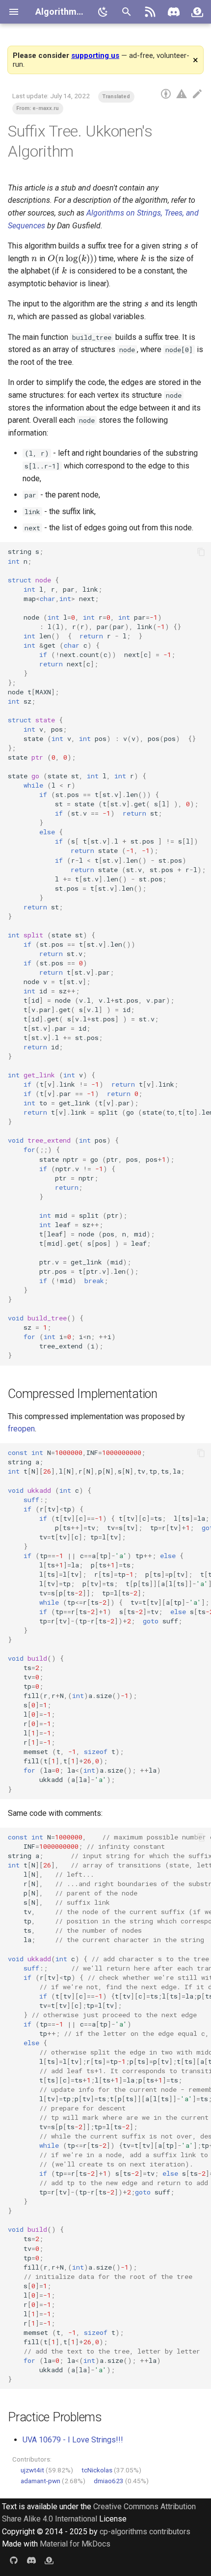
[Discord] (174, 12)
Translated (116, 96)
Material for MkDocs (75, 2544)
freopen (21, 1429)
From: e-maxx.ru (38, 108)
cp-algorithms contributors (145, 2532)
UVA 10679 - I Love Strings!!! (73, 2440)
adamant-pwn (40, 2481)
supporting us (95, 55)
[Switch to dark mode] (103, 12)
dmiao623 (109, 2481)
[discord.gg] (31, 2560)
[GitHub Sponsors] (197, 12)
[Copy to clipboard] (201, 552)
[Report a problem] (182, 94)
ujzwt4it (32, 2470)
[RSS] (150, 12)
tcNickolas (97, 2470)
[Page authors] (166, 94)
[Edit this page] (197, 94)
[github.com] (14, 2560)
